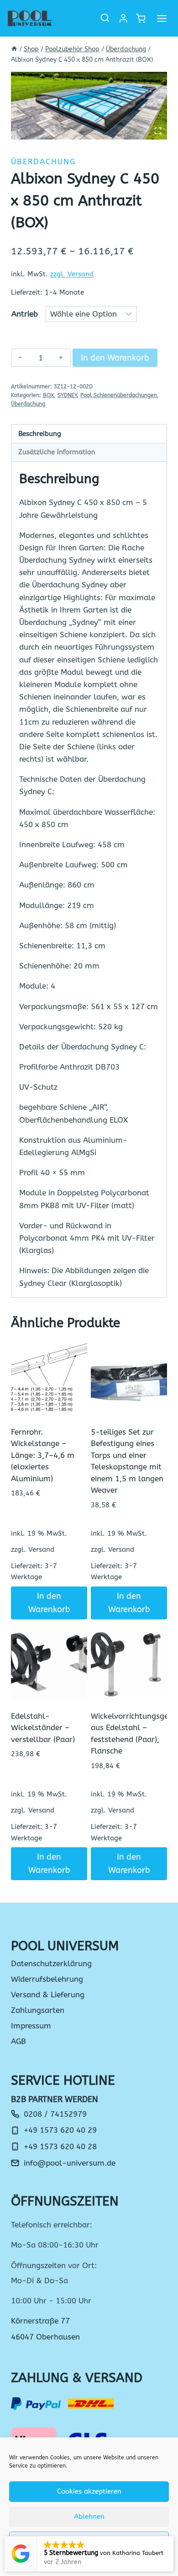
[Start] (14, 49)
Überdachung (43, 161)
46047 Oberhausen (45, 2337)
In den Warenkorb (115, 358)
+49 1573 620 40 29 (60, 2130)
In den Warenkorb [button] (49, 1603)
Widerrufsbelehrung (47, 1979)
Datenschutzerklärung (51, 1963)
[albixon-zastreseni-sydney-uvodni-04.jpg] (89, 106)
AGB (18, 2041)
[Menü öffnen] (162, 18)
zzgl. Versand (72, 274)
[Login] (123, 18)
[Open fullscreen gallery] (158, 131)
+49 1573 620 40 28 (60, 2146)
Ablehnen (89, 2517)
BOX (48, 395)
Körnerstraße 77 (40, 2321)
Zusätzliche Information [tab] (57, 452)
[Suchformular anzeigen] (105, 18)
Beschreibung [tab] (40, 434)
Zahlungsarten (38, 2010)
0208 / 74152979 (55, 2114)
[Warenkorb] (140, 19)
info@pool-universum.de (70, 2163)
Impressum (31, 2026)
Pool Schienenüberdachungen (119, 395)
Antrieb (25, 314)
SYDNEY (67, 395)
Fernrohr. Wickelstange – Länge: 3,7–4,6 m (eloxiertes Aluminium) (43, 1455)
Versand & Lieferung (48, 1995)
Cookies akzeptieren (89, 2491)
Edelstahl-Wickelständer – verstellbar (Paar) (43, 1728)
